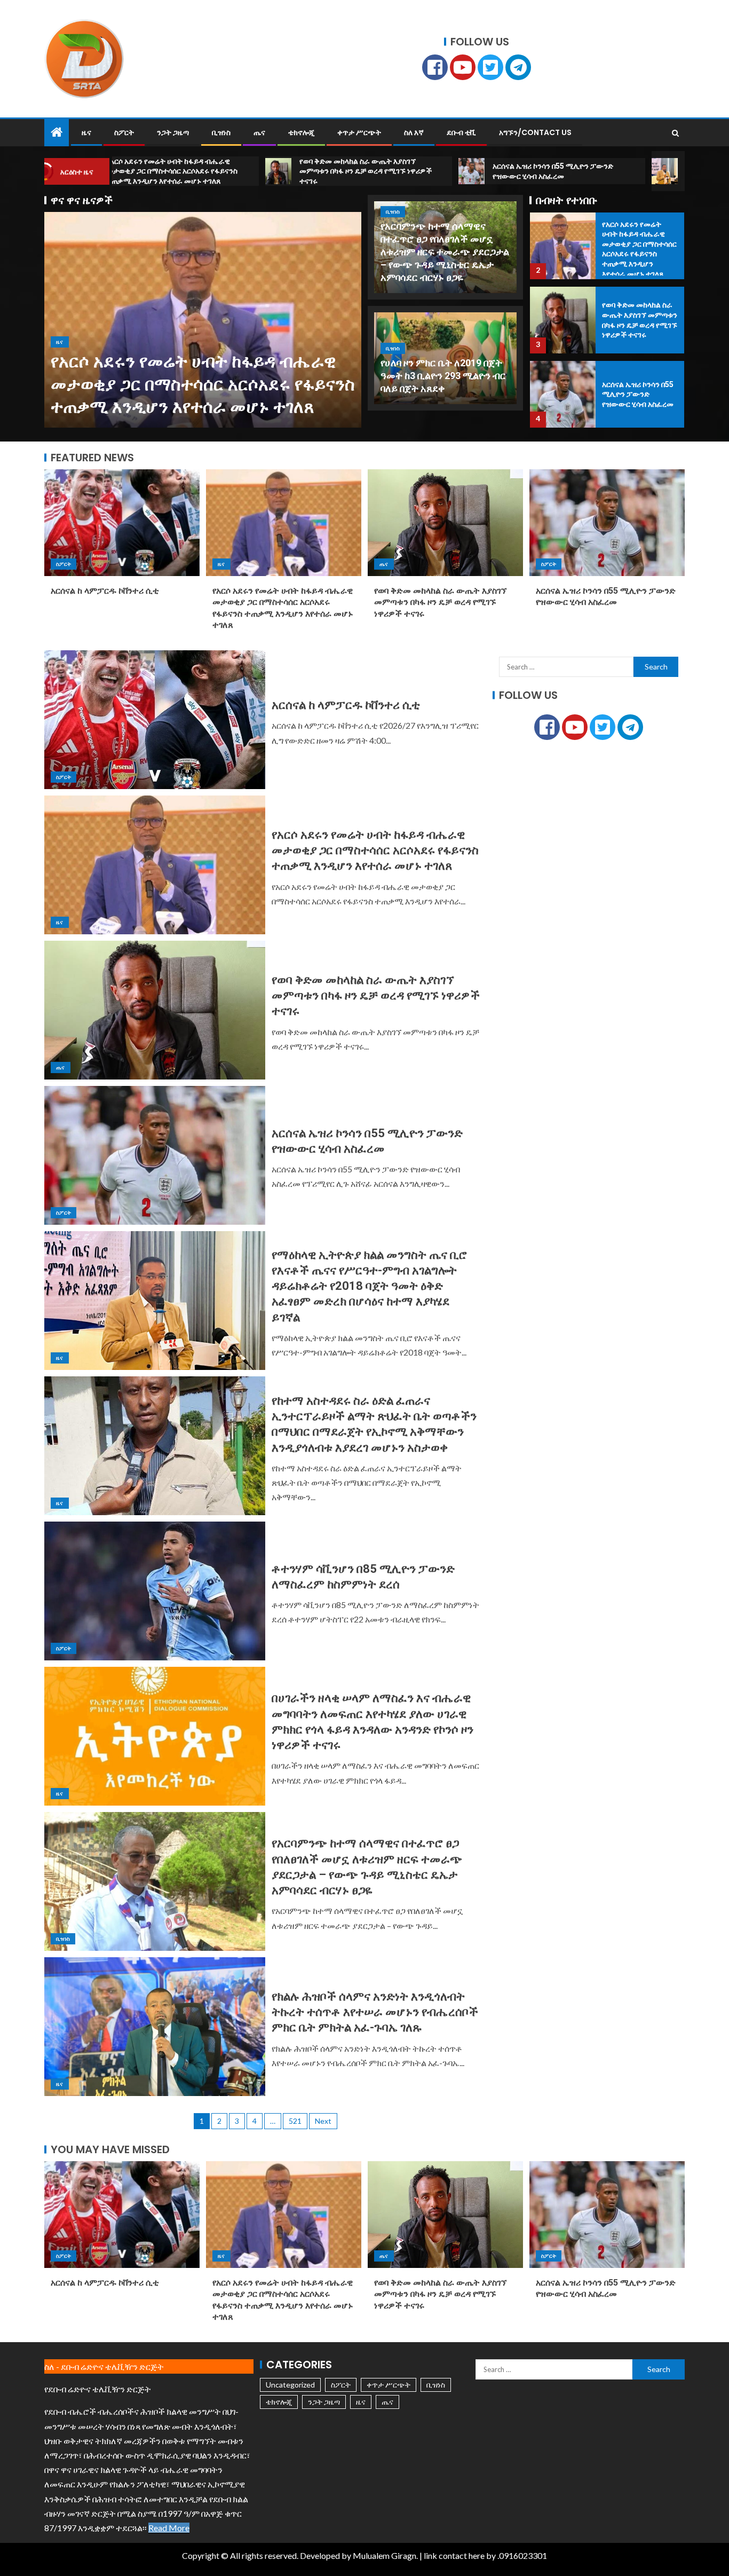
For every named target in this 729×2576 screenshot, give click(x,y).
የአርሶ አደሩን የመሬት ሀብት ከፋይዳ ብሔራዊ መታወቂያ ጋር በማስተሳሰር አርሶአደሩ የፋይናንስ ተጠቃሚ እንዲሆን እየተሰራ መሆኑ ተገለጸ (203, 384)
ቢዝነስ (221, 132)
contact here (462, 2555)
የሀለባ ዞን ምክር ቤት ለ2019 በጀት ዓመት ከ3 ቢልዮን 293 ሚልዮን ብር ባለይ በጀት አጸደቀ (443, 376)
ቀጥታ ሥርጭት (359, 132)
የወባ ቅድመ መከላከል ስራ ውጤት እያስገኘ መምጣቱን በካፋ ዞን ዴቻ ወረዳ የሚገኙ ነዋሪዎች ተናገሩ (440, 602)
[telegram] (518, 67)
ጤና (259, 132)
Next (323, 2121)
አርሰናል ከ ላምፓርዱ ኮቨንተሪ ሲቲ (105, 591)
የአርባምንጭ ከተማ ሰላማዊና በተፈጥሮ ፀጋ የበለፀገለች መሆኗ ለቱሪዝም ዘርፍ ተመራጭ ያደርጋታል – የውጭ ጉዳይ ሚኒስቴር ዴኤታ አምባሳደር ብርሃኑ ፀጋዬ (445, 252)
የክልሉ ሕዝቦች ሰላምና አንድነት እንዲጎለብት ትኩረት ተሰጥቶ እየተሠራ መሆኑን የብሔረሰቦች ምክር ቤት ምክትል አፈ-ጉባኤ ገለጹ (375, 2012)
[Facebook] (435, 67)
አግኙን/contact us (535, 132)
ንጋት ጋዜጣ (173, 132)
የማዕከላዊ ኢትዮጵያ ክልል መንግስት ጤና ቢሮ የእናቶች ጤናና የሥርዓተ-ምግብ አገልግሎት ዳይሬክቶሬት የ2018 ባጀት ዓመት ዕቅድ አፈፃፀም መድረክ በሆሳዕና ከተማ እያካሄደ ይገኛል (369, 1286)
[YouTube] (463, 67)
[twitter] (490, 67)
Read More (169, 2528)
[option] (203, 320)
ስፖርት (124, 132)
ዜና (86, 132)
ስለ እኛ (414, 132)
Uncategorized (290, 2385)
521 (295, 2121)
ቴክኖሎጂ (301, 132)
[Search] (675, 133)
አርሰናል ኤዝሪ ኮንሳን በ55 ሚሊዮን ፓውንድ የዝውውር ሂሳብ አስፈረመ (638, 394)
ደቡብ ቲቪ (461, 132)
